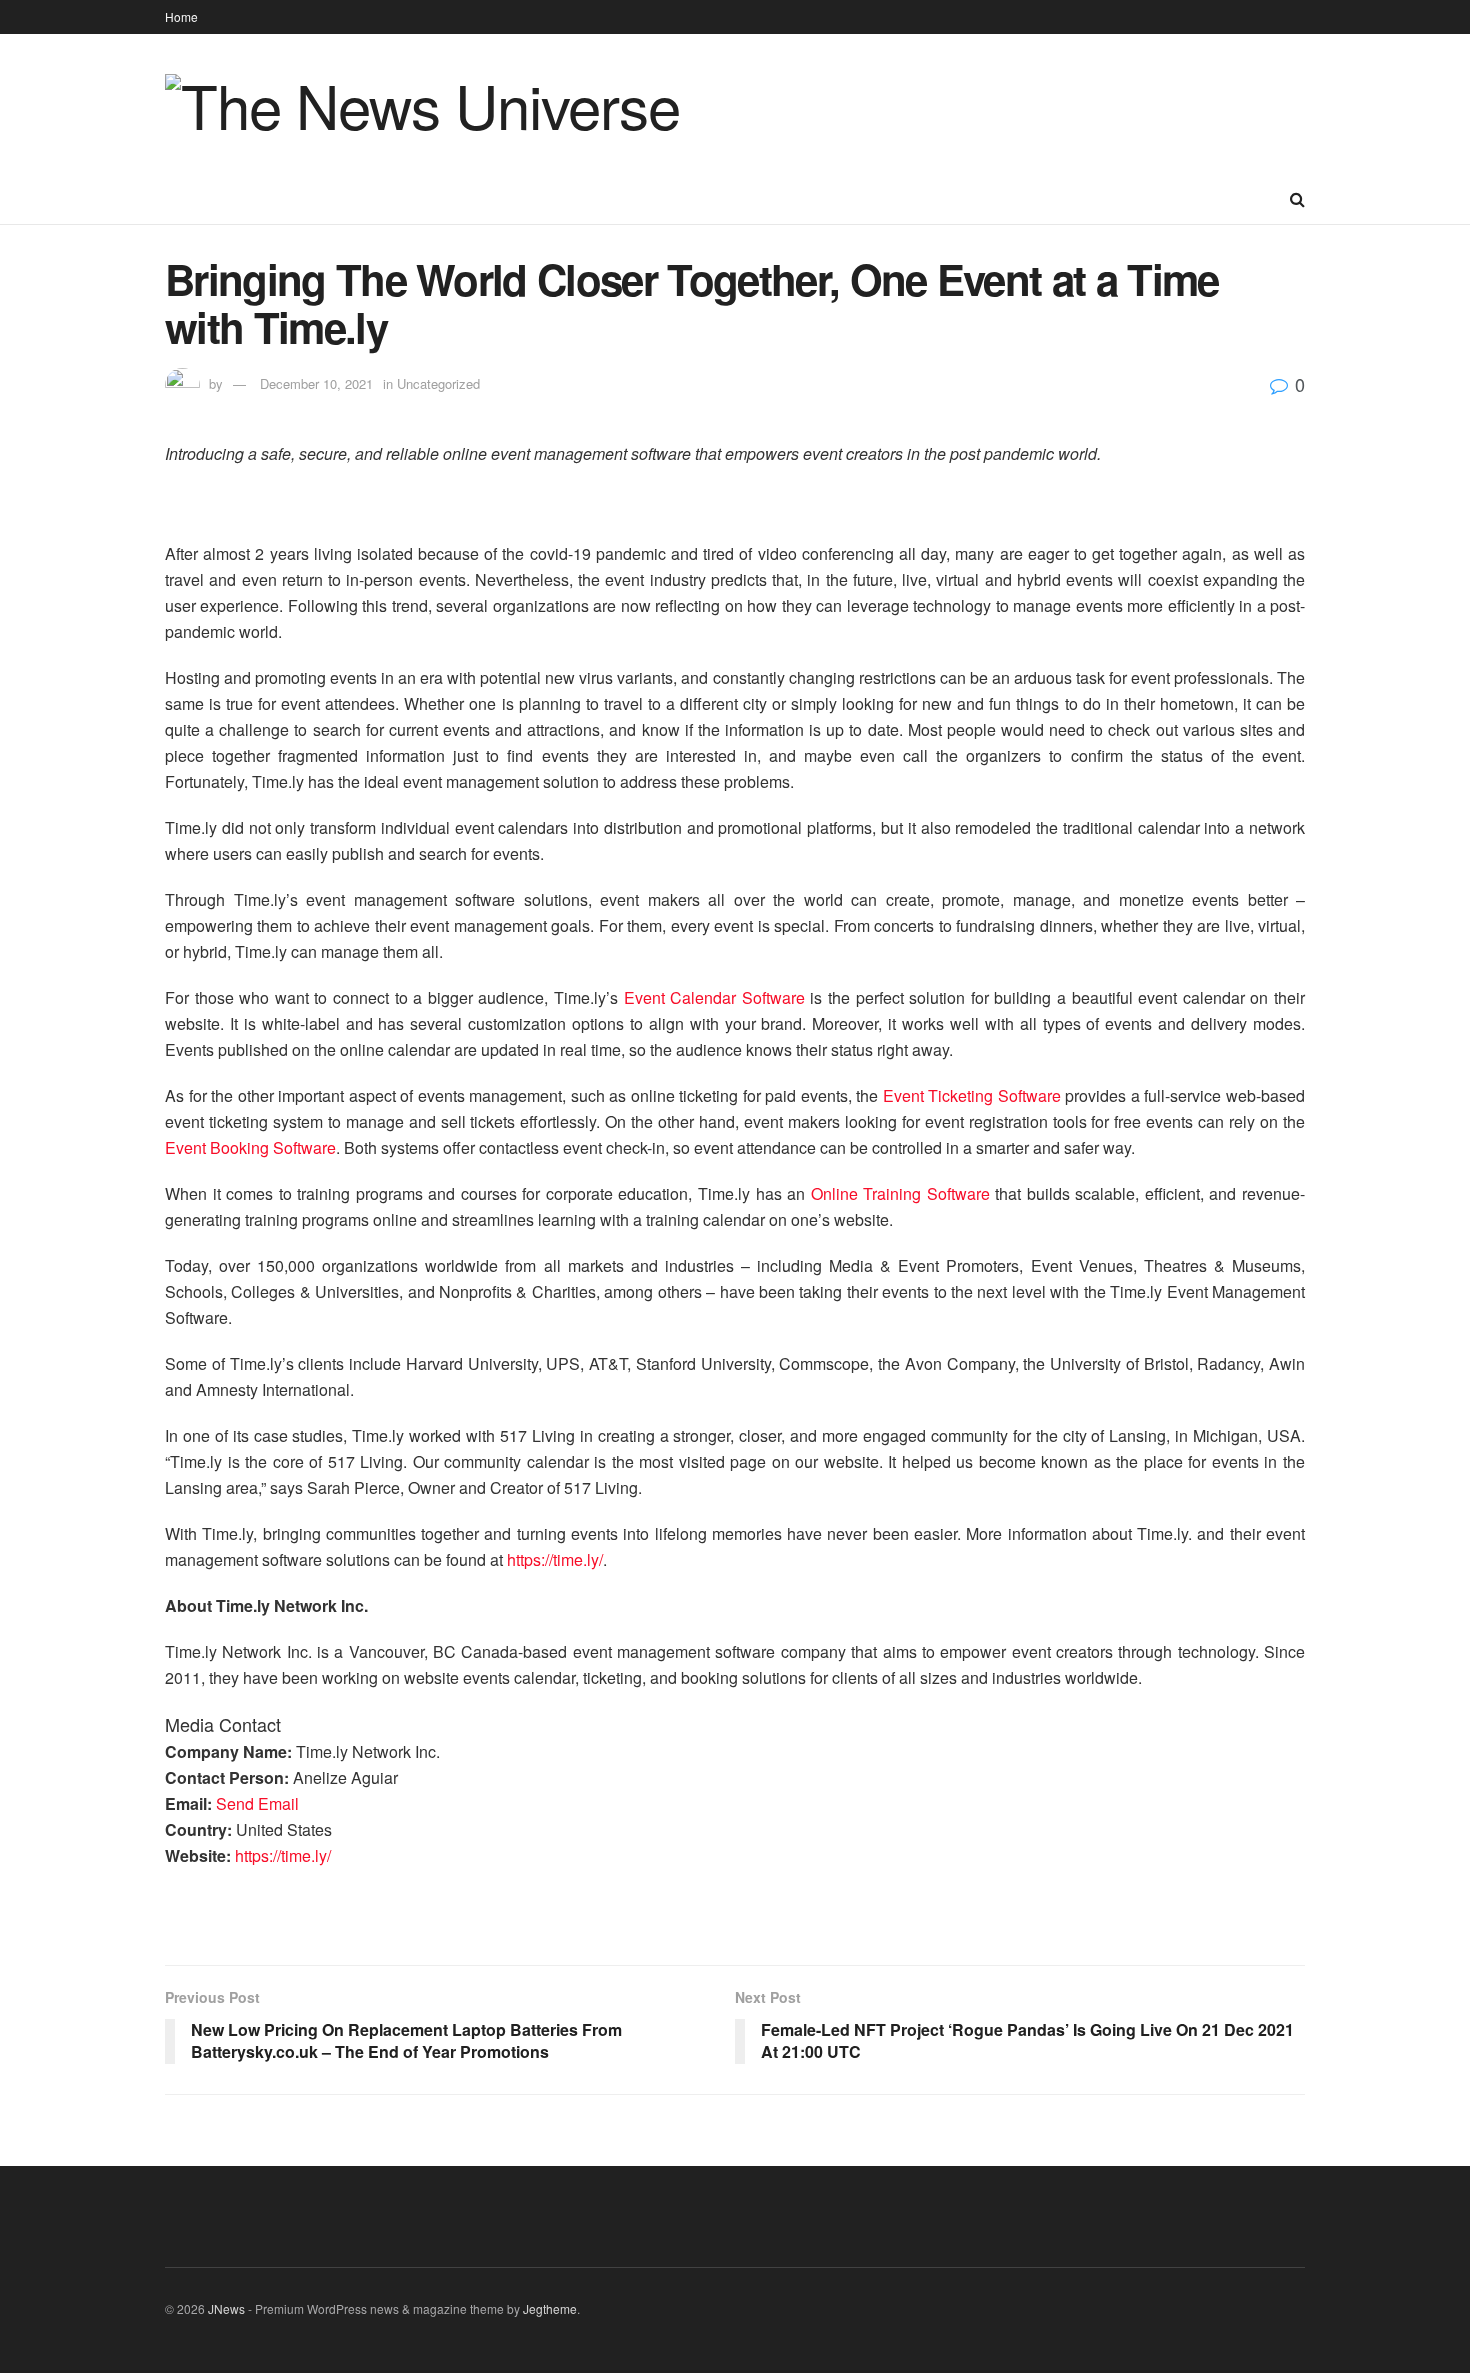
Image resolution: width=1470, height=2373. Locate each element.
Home (181, 16)
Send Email (257, 1803)
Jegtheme (550, 2308)
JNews (226, 2308)
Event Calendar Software (714, 997)
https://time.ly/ (555, 1559)
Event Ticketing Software (972, 1095)
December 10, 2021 (316, 383)
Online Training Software (900, 1193)
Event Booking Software (250, 1147)
